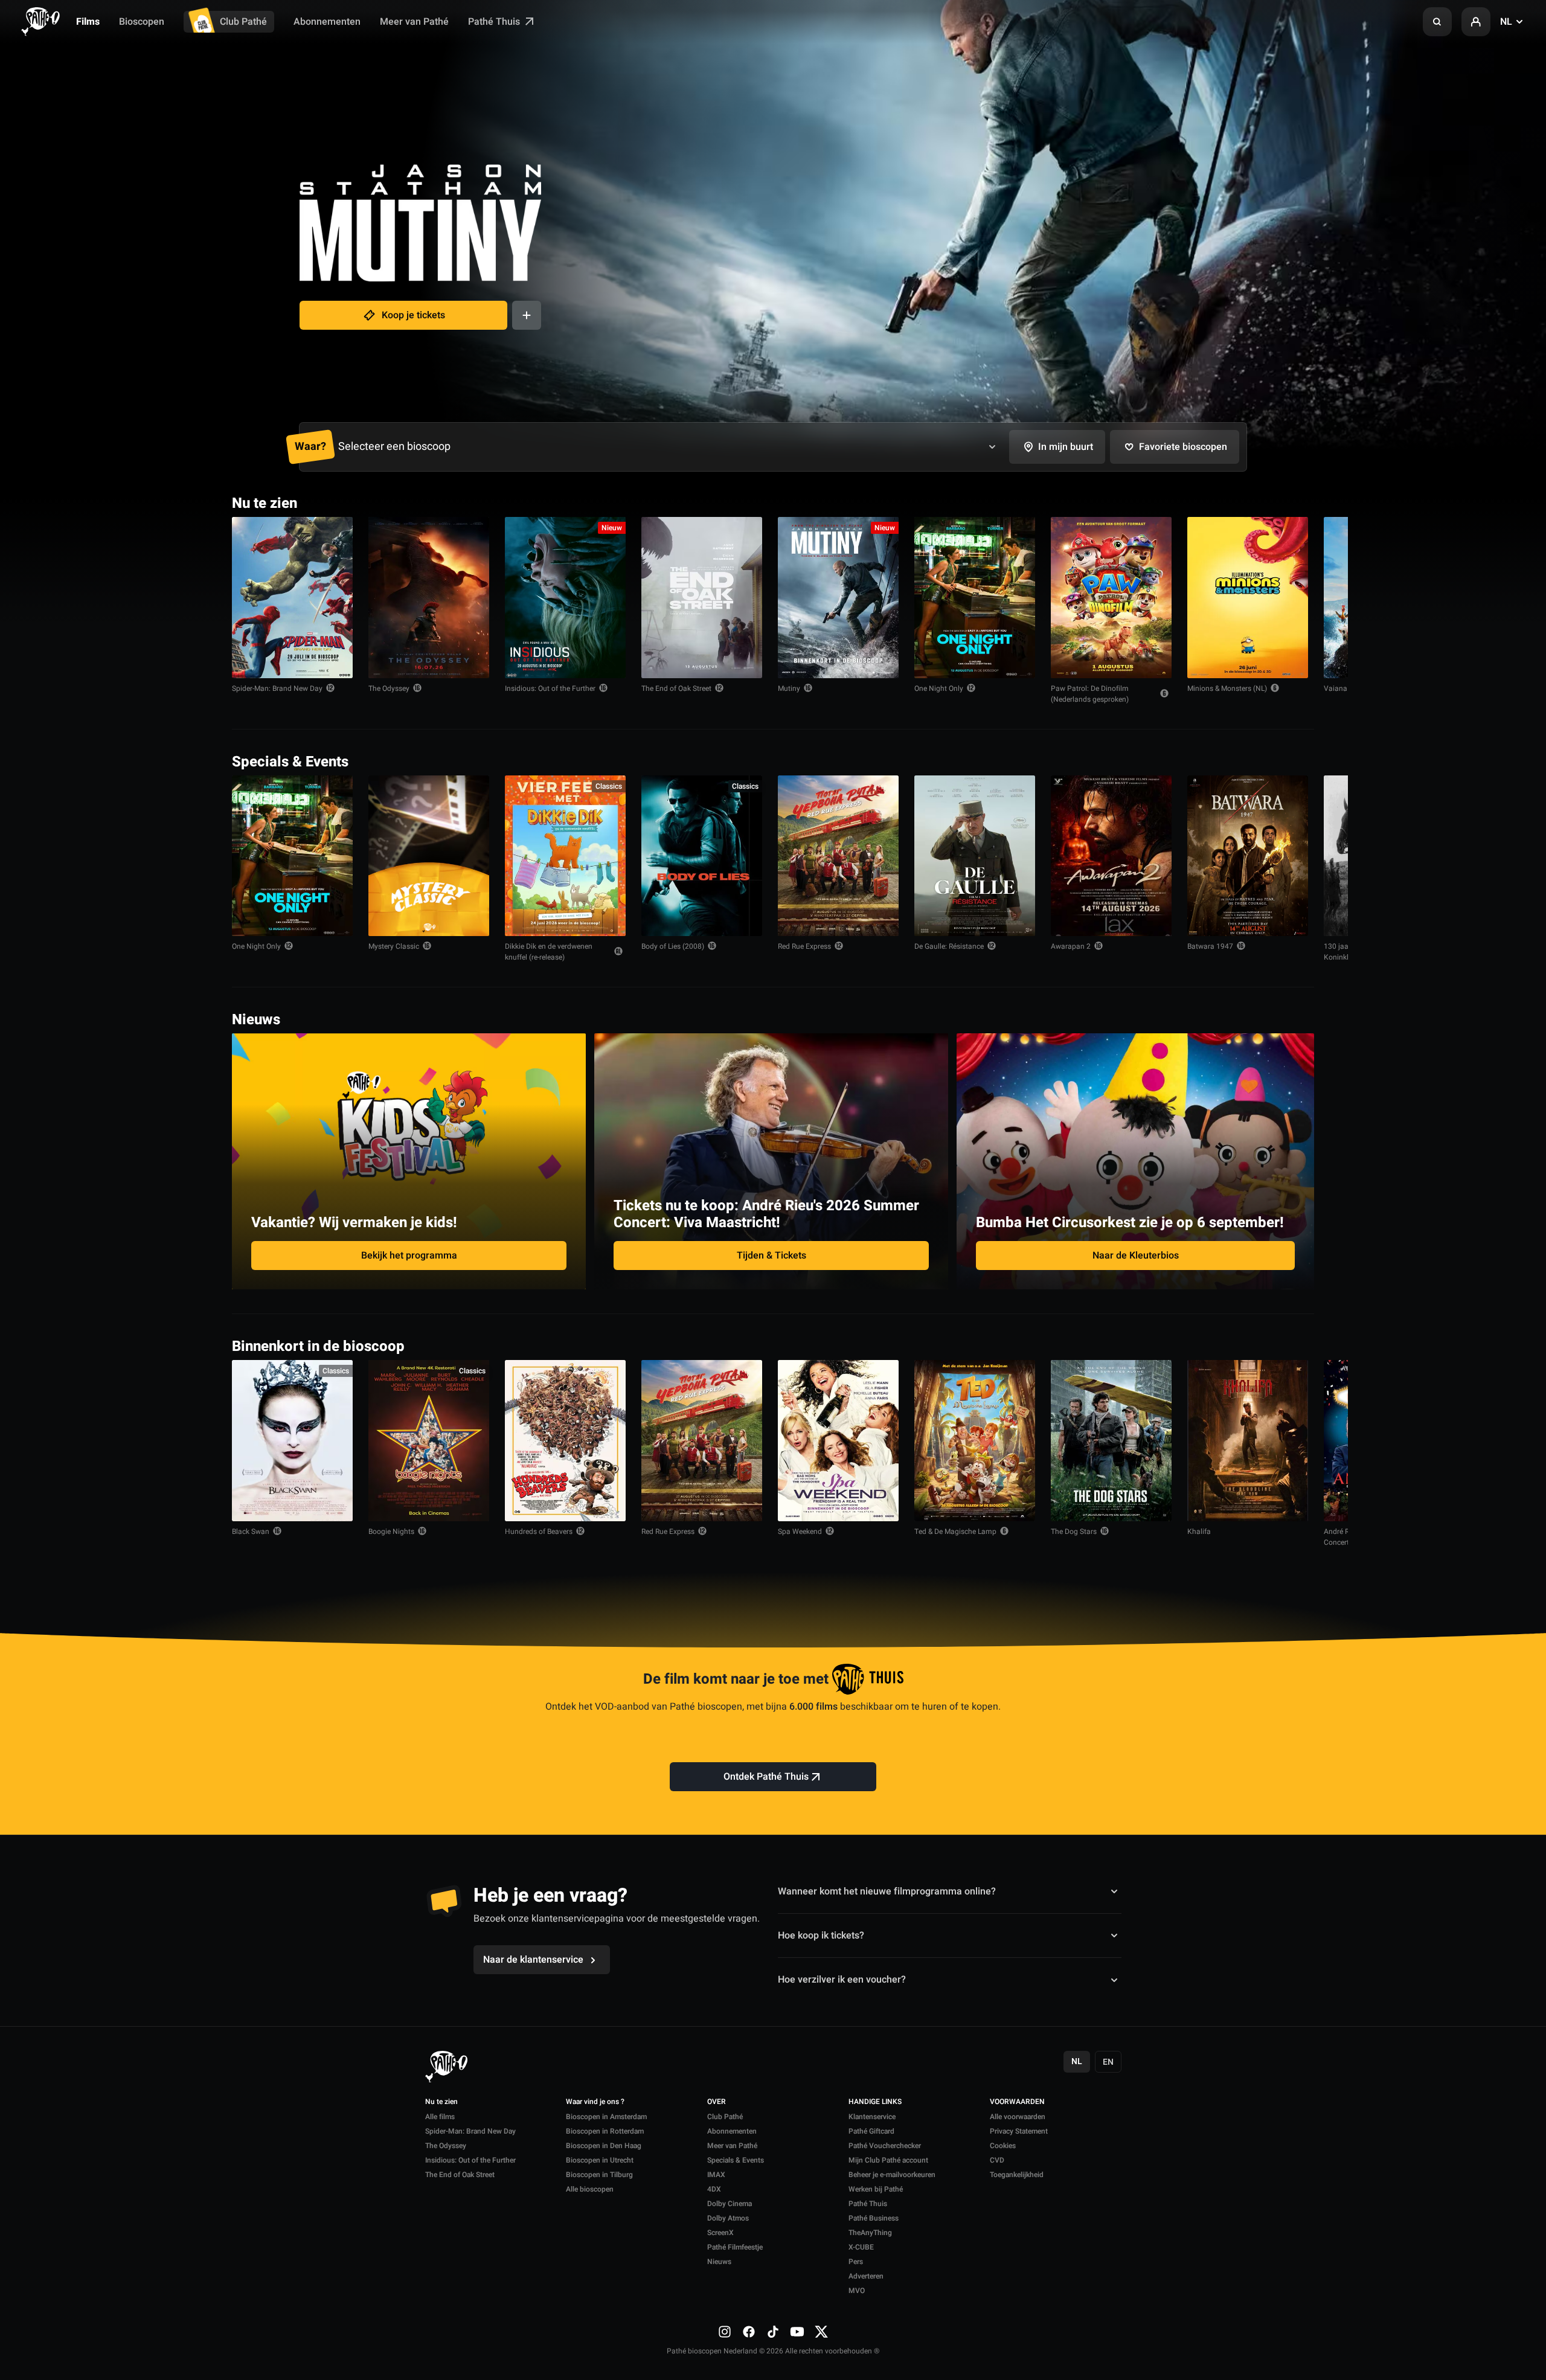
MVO (857, 2291)
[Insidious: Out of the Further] (565, 598)
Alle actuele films (1268, 502)
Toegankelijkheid (1017, 2175)
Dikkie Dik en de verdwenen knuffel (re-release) (549, 952)
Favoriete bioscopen (1183, 447)
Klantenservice (872, 2117)
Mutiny (789, 688)
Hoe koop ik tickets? (821, 1936)
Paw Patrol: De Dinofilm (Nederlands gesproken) (1090, 694)
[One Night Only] (975, 598)
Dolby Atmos (728, 2218)
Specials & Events (736, 2160)
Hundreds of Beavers (539, 1532)
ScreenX (720, 2233)
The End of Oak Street (676, 688)
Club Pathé (243, 22)
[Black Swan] (292, 1441)
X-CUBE (861, 2247)
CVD (997, 2160)
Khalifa (1199, 1532)
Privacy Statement (1019, 2131)
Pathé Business (874, 2218)
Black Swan (251, 1532)
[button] (1437, 22)
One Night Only (939, 688)
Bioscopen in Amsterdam (606, 2117)
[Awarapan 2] (1111, 856)
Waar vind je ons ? (595, 2102)
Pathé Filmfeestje (735, 2247)
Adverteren (866, 2276)
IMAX (716, 2175)
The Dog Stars (1074, 1532)
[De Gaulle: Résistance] (975, 856)
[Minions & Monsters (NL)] (1248, 598)
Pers (856, 2262)
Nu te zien (441, 2102)
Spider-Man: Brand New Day (277, 688)
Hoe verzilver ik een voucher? (842, 1980)
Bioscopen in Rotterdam (605, 2131)
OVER (717, 2102)
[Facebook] (749, 2332)
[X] (821, 2332)
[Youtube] (797, 2332)
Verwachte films (1270, 1345)
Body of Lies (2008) (673, 946)
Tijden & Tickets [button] (771, 1256)
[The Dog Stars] (1111, 1441)
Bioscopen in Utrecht (600, 2160)
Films (88, 22)
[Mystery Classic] (429, 856)
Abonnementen (327, 22)
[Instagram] (725, 2332)
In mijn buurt (1066, 447)
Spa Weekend (800, 1532)
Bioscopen (142, 22)
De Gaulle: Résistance (949, 946)
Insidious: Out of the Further (550, 688)
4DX (714, 2189)
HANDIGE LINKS (875, 2102)
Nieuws (719, 2262)
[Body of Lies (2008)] (702, 856)
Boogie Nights (391, 1532)
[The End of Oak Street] (702, 598)
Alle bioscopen (590, 2189)
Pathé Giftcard (871, 2131)
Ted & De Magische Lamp (955, 1532)
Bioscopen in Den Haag (604, 2146)
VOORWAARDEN (1017, 2102)
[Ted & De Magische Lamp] (975, 1441)
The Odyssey (389, 688)
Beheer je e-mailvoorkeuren (892, 2175)
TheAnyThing (870, 2233)
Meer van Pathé (414, 22)
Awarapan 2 (1071, 946)
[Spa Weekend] (838, 1441)
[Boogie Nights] (429, 1441)
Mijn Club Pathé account (888, 2160)
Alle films (440, 2117)
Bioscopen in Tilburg (599, 2175)
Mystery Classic (394, 946)
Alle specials (1277, 761)
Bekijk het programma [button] (409, 1256)
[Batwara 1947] (1248, 856)
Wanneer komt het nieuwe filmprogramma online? (887, 1891)
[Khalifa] (1248, 1441)
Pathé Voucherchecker (885, 2146)
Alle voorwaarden (1018, 2117)
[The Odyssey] (429, 598)
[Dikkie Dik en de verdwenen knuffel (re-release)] (565, 856)
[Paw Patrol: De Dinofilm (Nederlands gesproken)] (1111, 598)
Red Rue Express (804, 946)
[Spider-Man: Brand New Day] (292, 598)
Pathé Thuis (495, 22)
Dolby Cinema (730, 2204)
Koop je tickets (413, 315)
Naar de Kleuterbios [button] (1136, 1256)
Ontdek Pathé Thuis (766, 1777)
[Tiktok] (773, 2332)
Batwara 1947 (1210, 946)
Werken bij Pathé (876, 2189)
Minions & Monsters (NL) (1227, 688)
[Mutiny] (838, 598)
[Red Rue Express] (838, 856)
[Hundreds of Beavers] (565, 1441)
